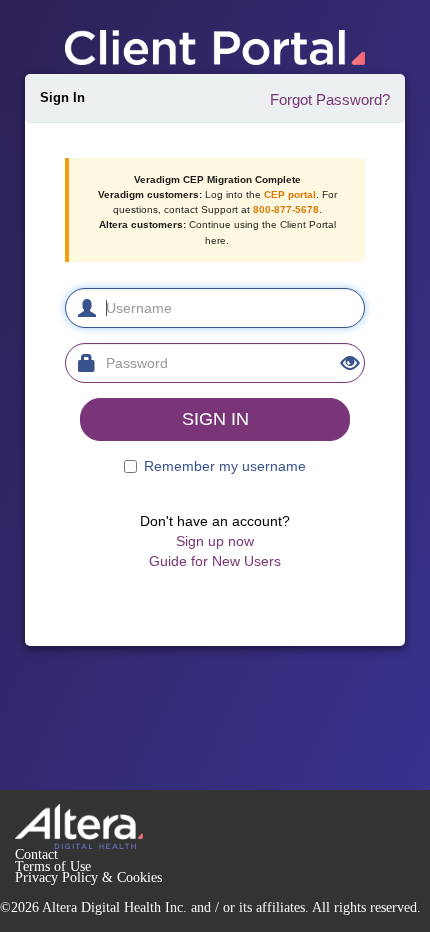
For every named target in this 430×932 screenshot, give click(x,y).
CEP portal (290, 194)
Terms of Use (53, 866)
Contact (36, 854)
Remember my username (225, 466)
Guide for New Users (215, 561)
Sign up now (215, 541)
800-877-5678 (286, 209)
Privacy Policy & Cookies (88, 877)
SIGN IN (215, 419)
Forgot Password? (330, 99)
